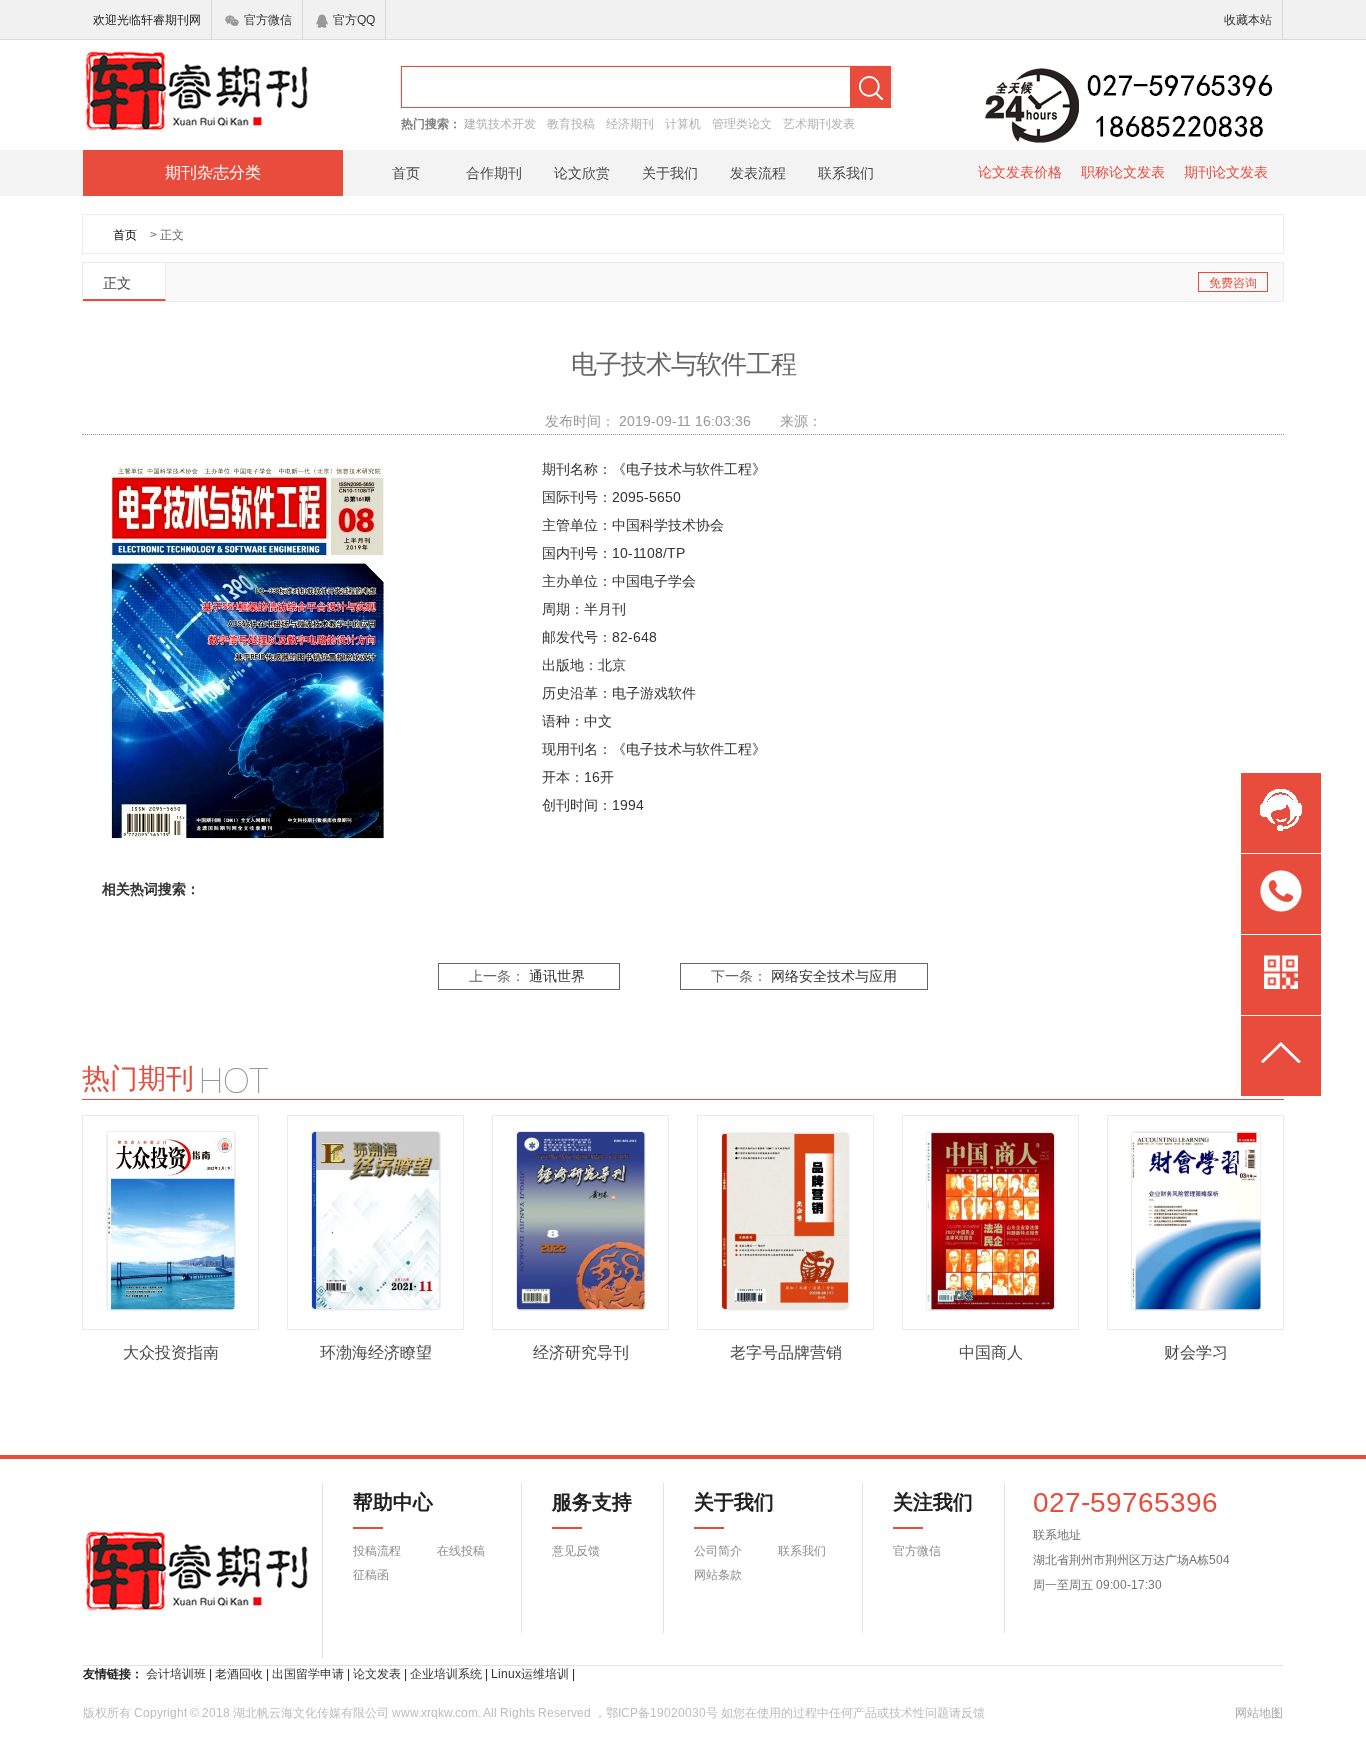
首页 (406, 173)
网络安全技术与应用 (834, 976)
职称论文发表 (1123, 172)
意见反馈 (576, 1551)
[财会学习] (1196, 1221)
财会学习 (1196, 1352)
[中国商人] (991, 1221)
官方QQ (354, 20)
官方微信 (268, 20)
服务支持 (580, 1502)
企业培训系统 (446, 1674)
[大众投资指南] (171, 1221)
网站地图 (1259, 1713)
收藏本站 (1248, 20)
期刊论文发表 (1226, 172)
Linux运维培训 (530, 1674)
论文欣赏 (582, 173)
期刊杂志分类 (213, 172)
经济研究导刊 (581, 1352)
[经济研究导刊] (581, 1221)
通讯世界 (557, 976)
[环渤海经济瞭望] (376, 1221)
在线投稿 (461, 1551)
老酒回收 (239, 1674)
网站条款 (718, 1575)
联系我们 (846, 173)
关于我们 (670, 173)
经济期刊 (630, 124)
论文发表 (377, 1674)
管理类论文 (742, 124)
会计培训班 (176, 1674)
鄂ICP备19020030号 (662, 1713)
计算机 (683, 124)
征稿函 (371, 1575)
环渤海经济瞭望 (376, 1352)
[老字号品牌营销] (786, 1221)
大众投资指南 (171, 1352)
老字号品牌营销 (786, 1352)
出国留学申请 (308, 1674)
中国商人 (991, 1352)
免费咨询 (1233, 283)
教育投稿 (571, 124)
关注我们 (921, 1502)
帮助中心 (393, 1502)
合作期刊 (494, 173)
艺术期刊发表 (819, 124)
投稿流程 (377, 1551)
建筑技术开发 (500, 124)
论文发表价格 (1020, 172)
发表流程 (758, 173)
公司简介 (718, 1551)
